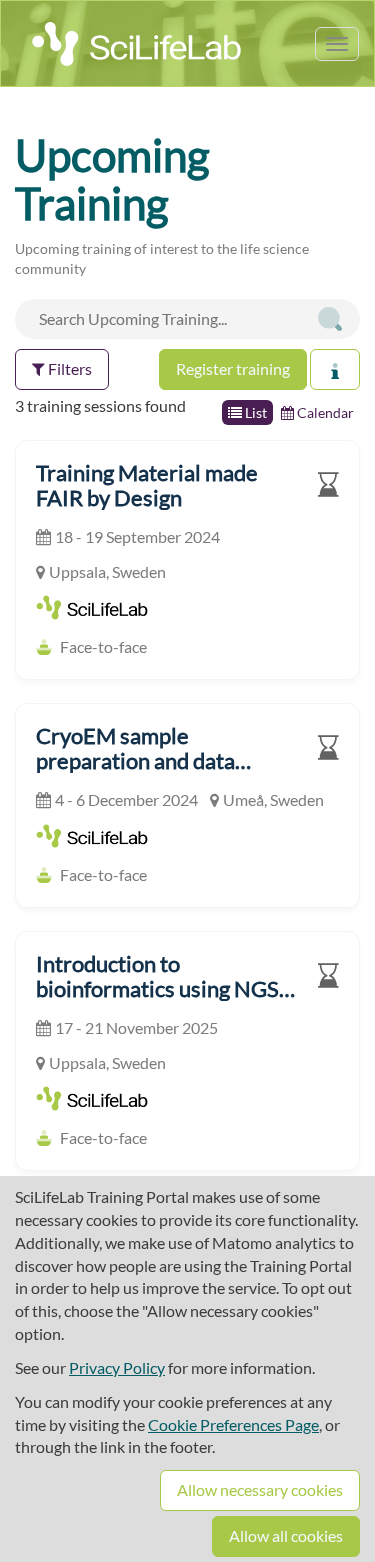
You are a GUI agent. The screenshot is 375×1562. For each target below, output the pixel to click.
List (254, 412)
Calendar (324, 412)
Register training (233, 368)
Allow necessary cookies (260, 1489)
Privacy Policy (117, 1367)
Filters (68, 368)
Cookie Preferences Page (233, 1424)
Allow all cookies (286, 1535)
